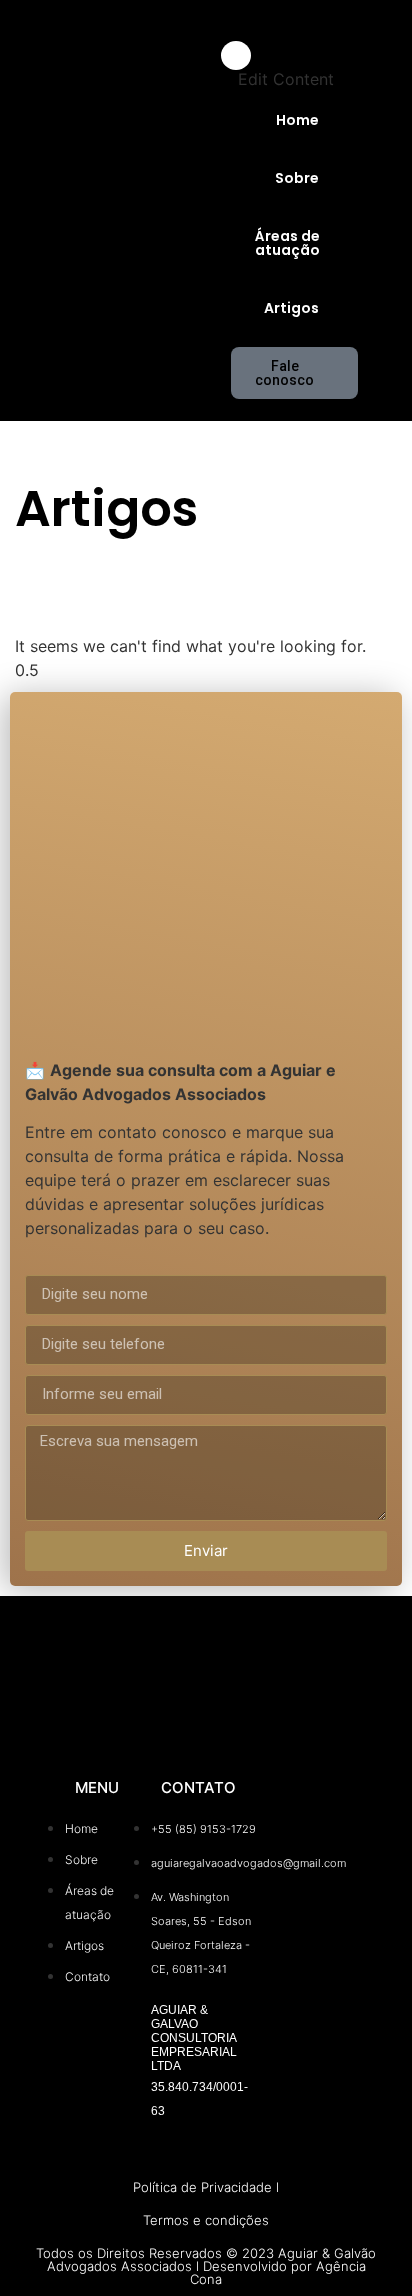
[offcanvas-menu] (378, 31)
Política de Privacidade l (206, 2187)
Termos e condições (206, 2220)
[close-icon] (236, 55)
